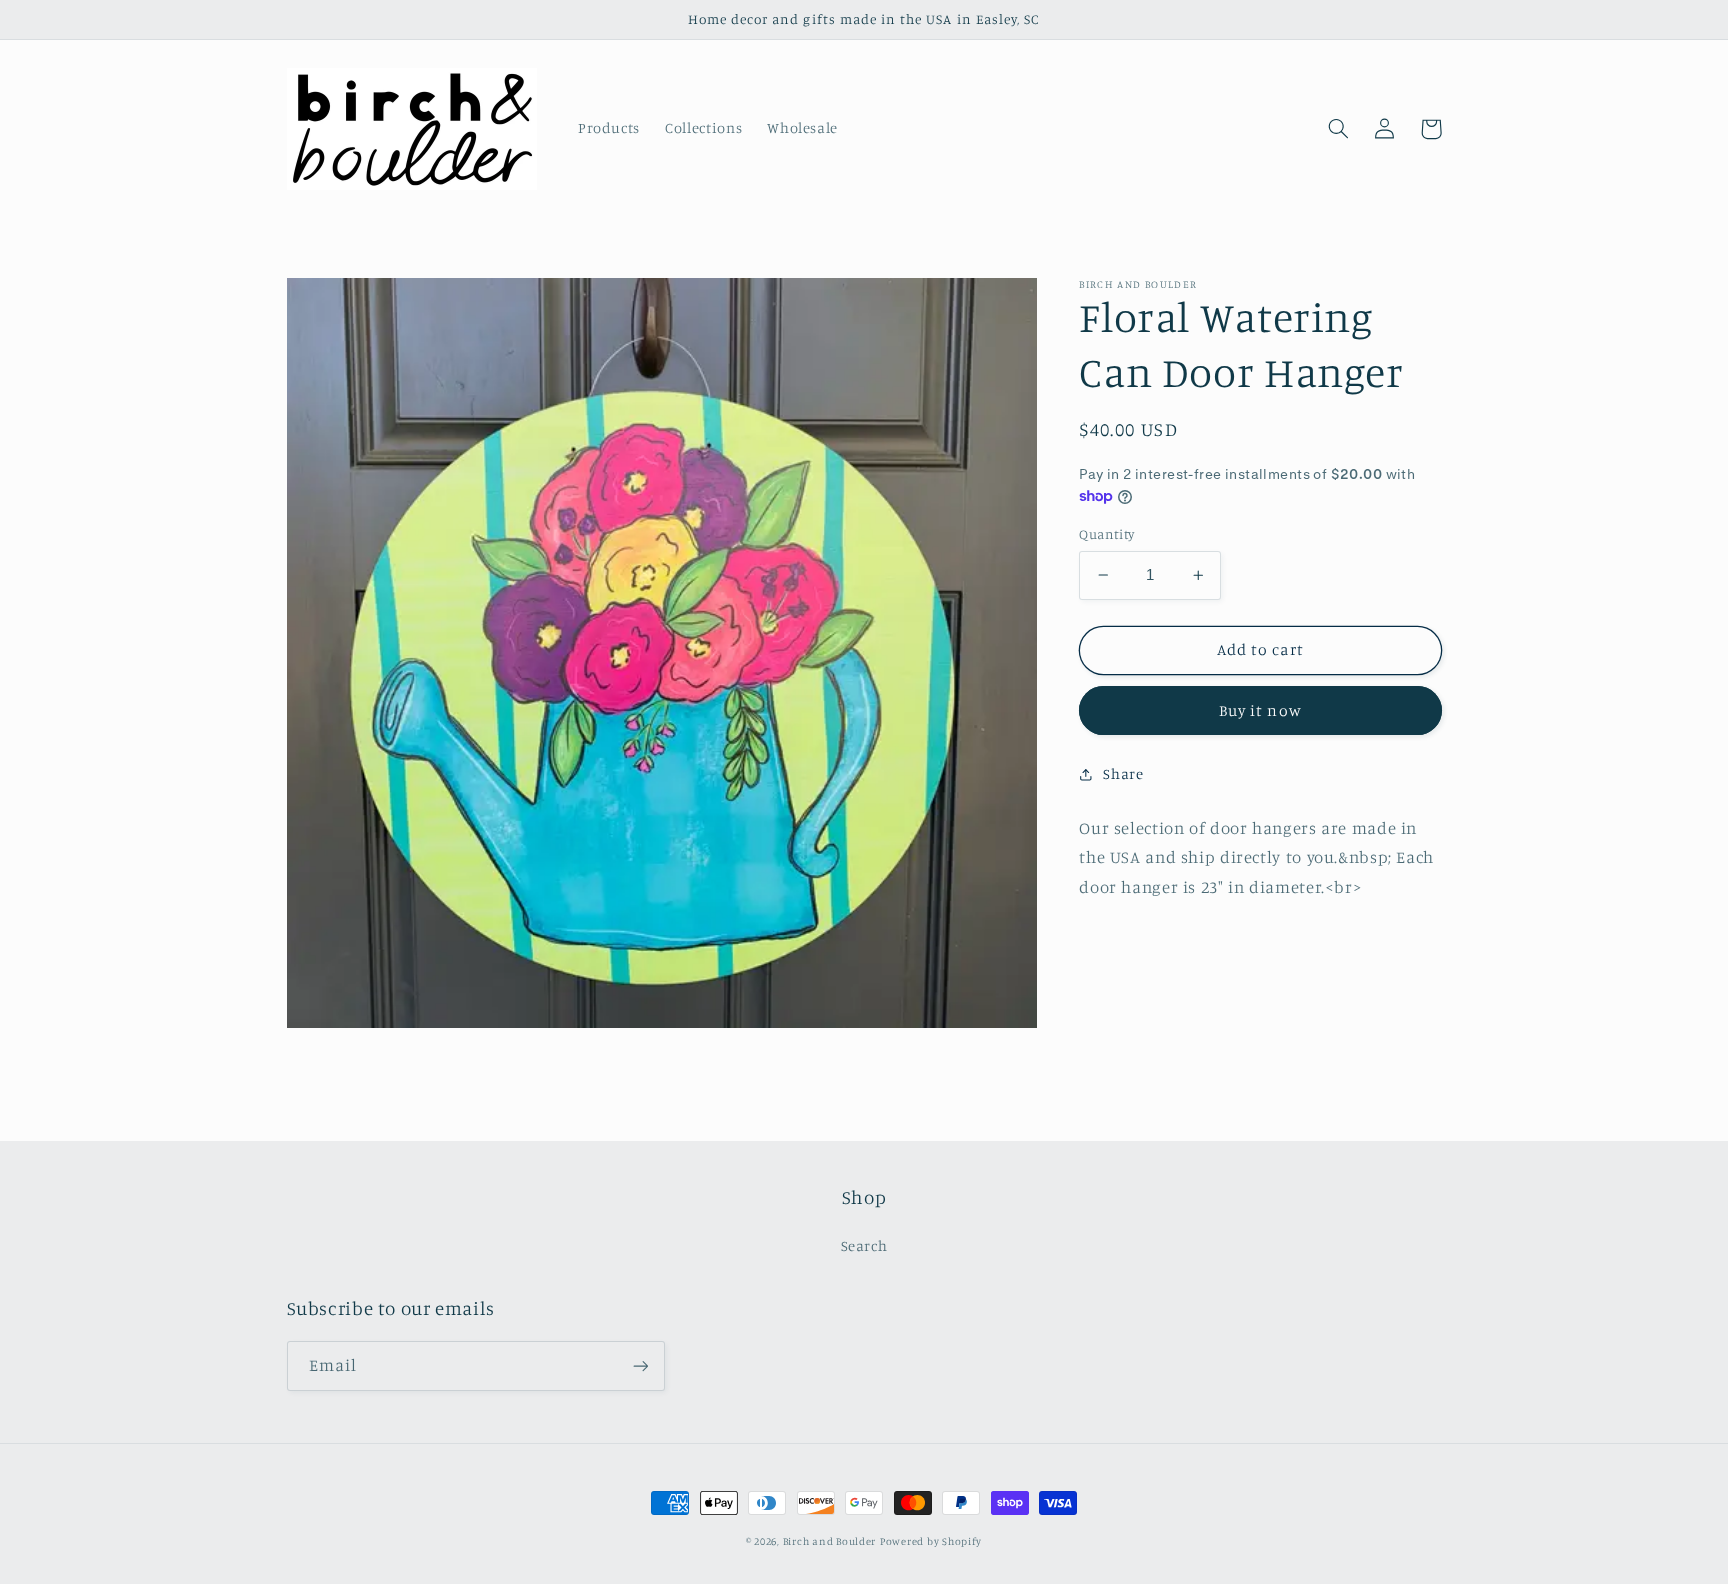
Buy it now (1260, 710)
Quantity (1106, 534)
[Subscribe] (640, 1365)
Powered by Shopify (931, 1541)
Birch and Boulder (830, 1541)
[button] (1339, 129)
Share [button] (1123, 773)
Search (864, 1245)
